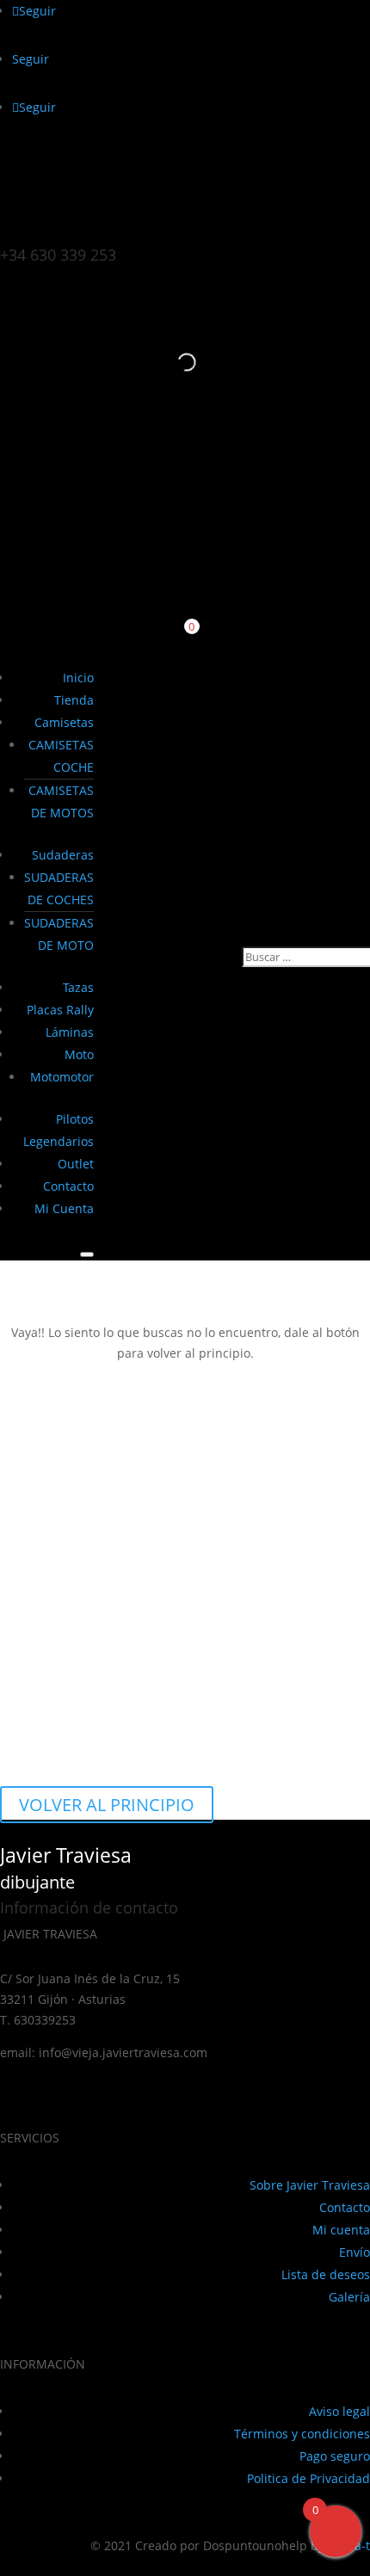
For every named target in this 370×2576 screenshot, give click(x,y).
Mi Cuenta (64, 1208)
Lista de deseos (326, 2274)
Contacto (68, 1186)
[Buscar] (172, 362)
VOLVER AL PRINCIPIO (107, 1805)
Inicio (78, 678)
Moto (79, 1054)
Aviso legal (339, 2411)
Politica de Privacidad (308, 2478)
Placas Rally (60, 1010)
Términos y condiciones (302, 2434)
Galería (349, 2297)
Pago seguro (335, 2456)
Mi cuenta (341, 2230)
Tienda (74, 700)
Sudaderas (63, 855)
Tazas (78, 987)
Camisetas (64, 722)
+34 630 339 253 (58, 255)
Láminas (70, 1032)
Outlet (76, 1164)
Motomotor (62, 1077)
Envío (355, 2252)
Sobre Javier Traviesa (310, 2185)
